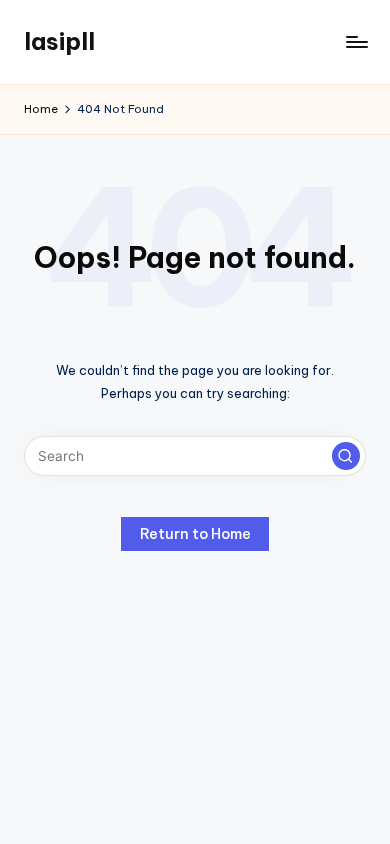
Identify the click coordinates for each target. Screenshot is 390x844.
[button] (346, 456)
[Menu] (356, 41)
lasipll (59, 41)
